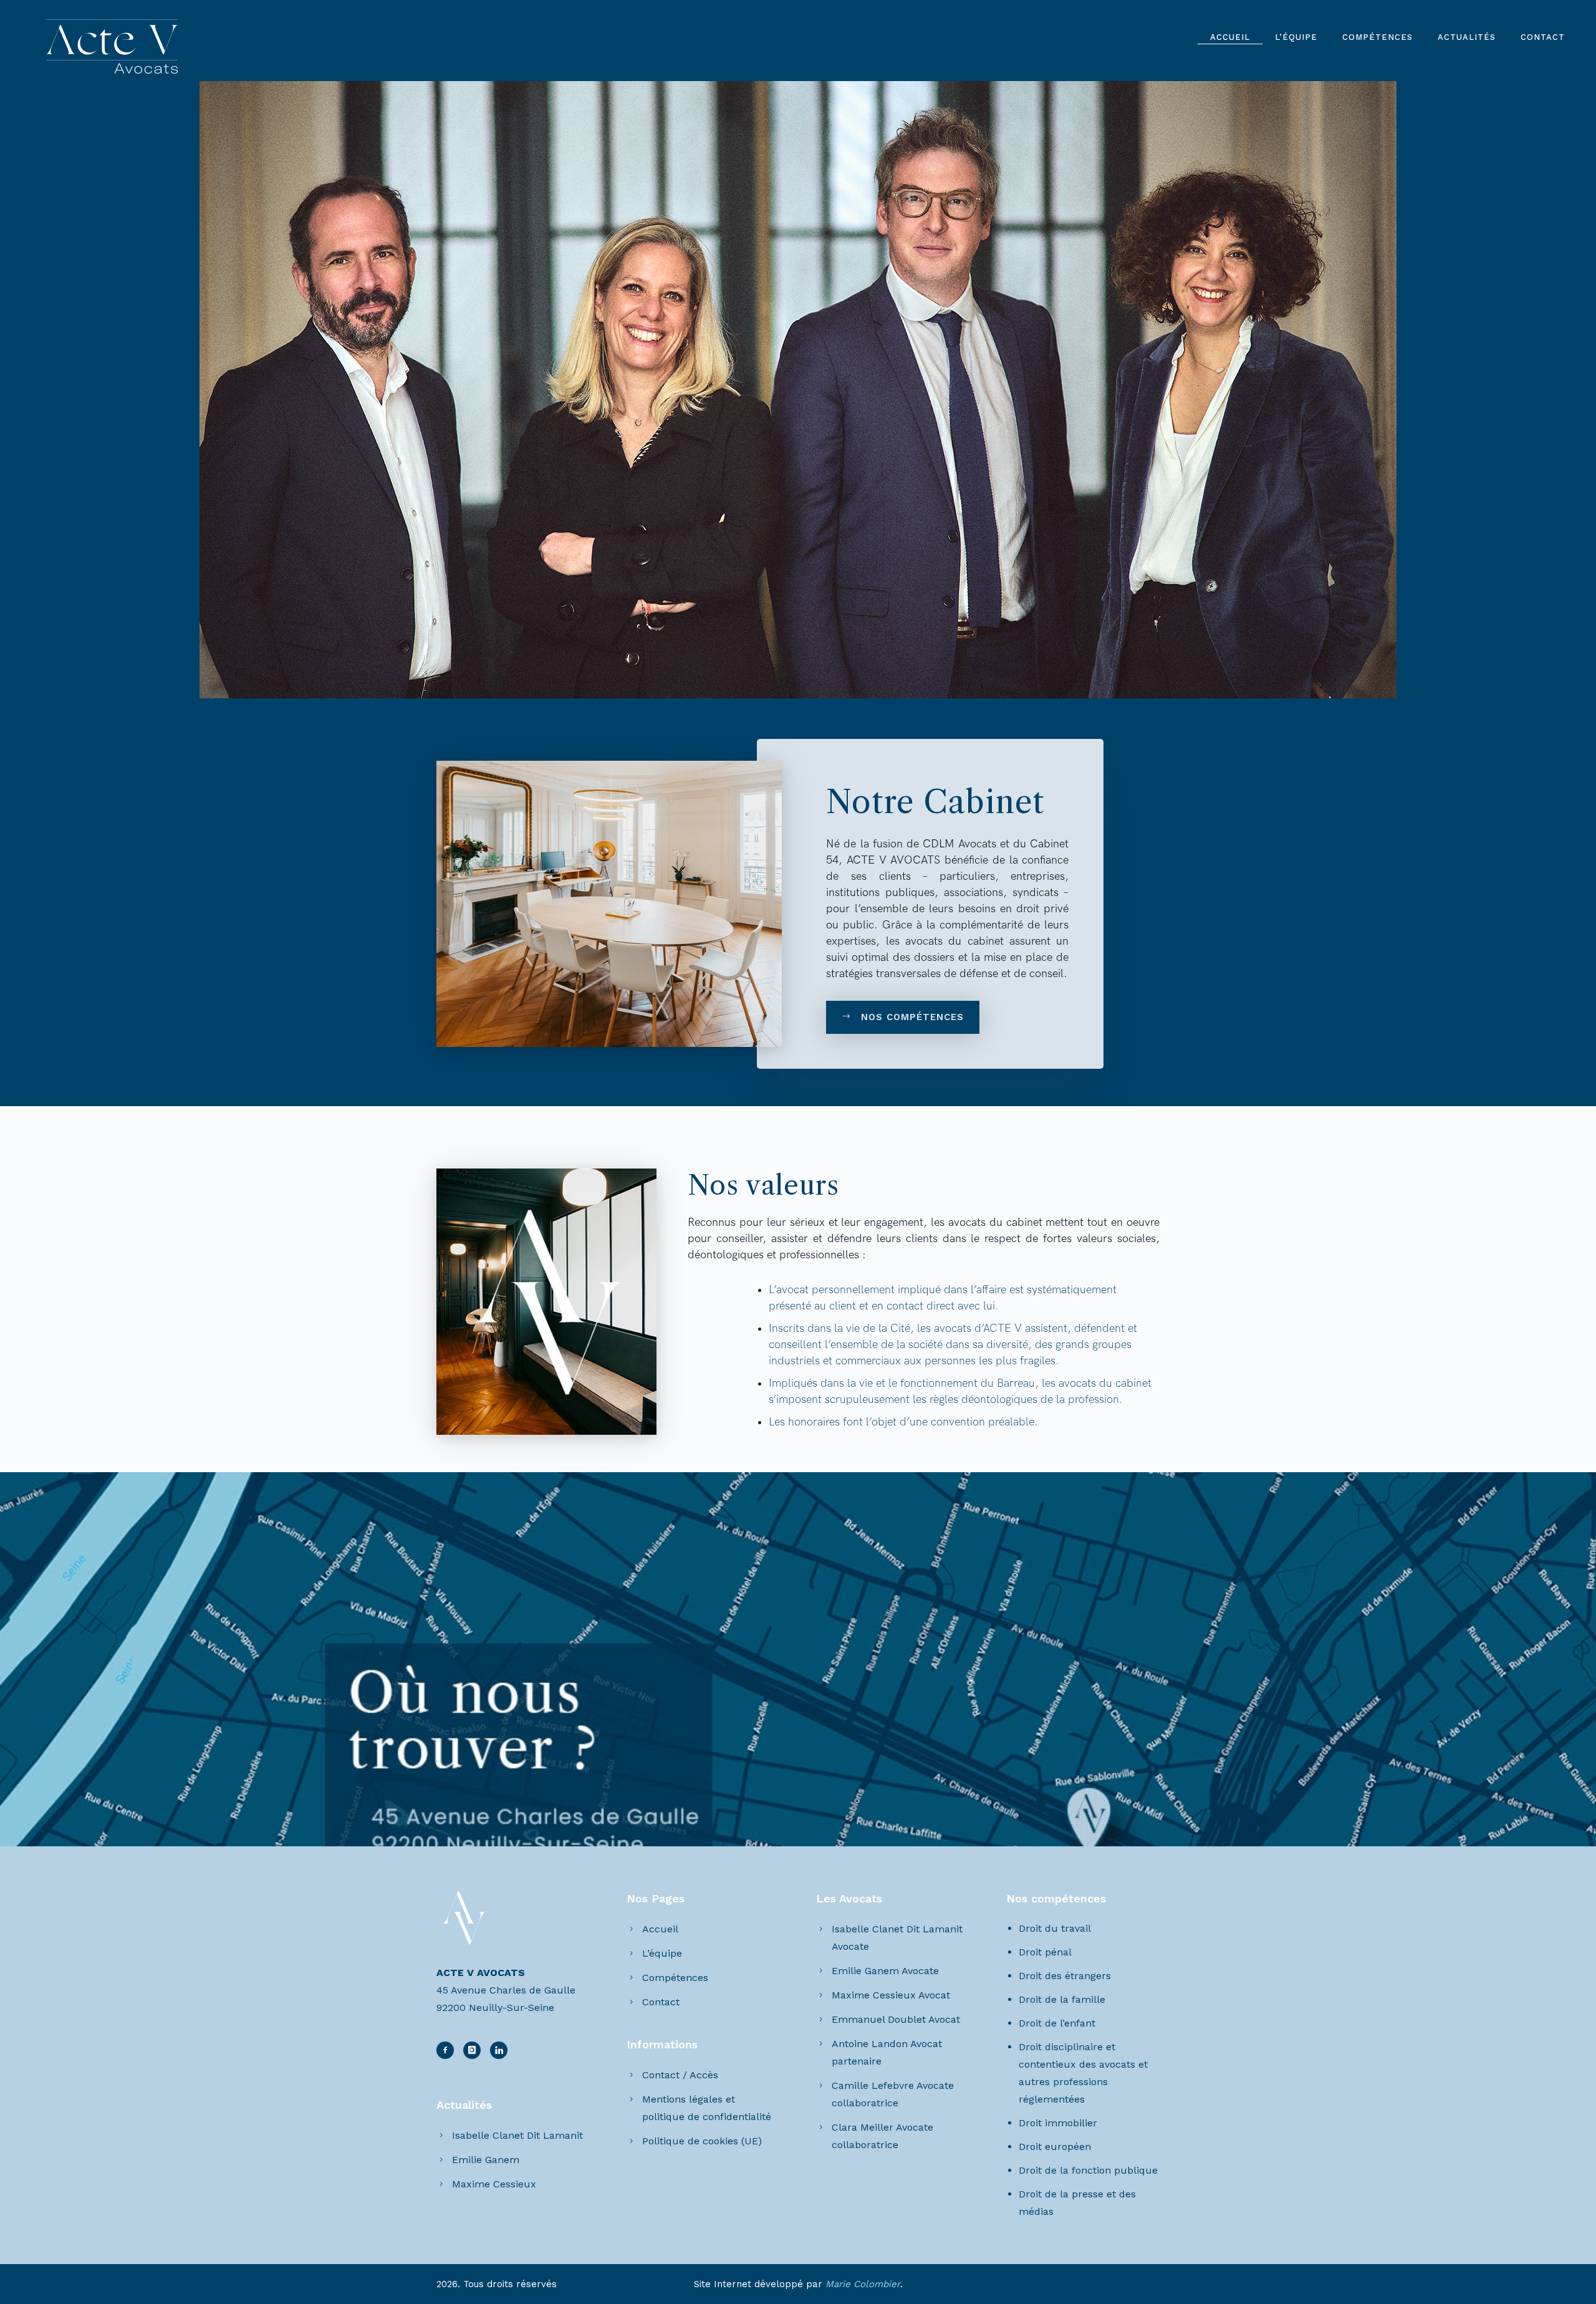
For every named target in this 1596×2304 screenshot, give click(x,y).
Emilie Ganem (486, 2160)
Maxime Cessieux (494, 2184)
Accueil (1230, 37)
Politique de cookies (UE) (702, 2141)
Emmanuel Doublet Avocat (896, 2019)
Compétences (1377, 37)
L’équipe (1296, 37)
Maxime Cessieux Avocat (891, 1995)
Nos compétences (912, 1017)
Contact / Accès (680, 2075)
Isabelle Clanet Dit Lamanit (517, 2135)
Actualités (1467, 37)
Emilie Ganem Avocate (885, 1971)
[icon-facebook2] (448, 2050)
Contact (1543, 37)
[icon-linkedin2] (475, 2050)
